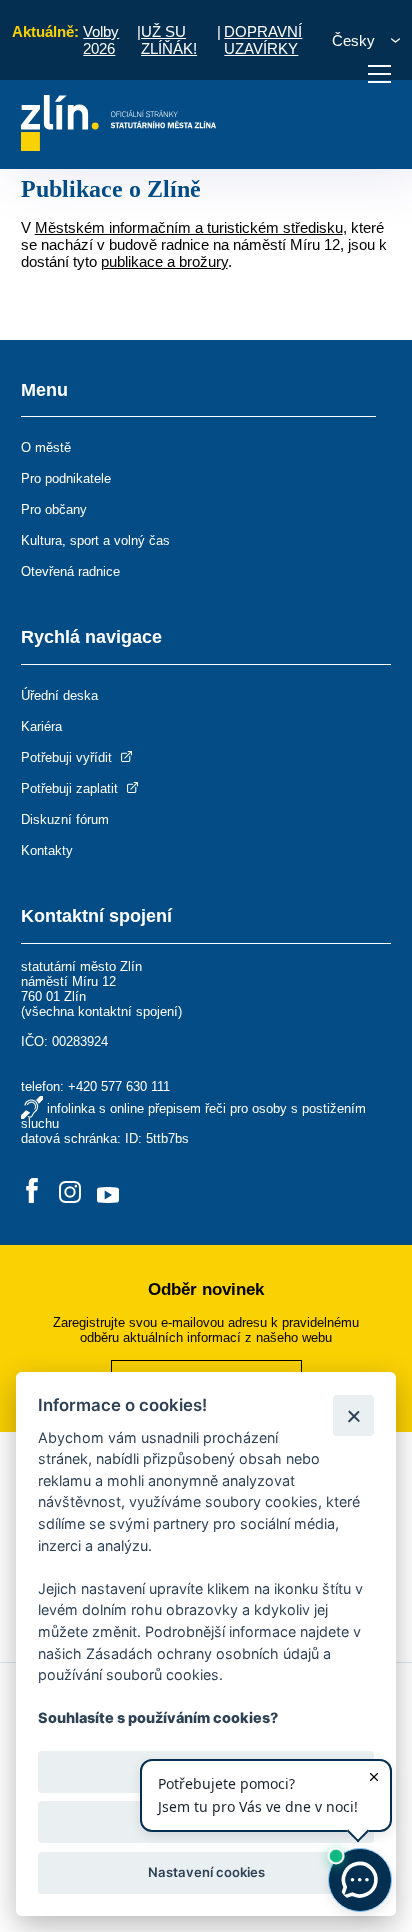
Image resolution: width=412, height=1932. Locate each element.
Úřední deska (59, 695)
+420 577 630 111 (119, 1086)
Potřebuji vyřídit (68, 757)
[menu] (379, 74)
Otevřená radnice (70, 571)
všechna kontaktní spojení (101, 1011)
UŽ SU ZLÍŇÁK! (169, 40)
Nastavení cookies (206, 1872)
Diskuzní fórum (65, 819)
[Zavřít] (353, 1415)
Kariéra (41, 726)
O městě (46, 447)
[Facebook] (32, 1192)
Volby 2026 (101, 40)
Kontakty (47, 850)
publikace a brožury (164, 261)
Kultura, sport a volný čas (95, 540)
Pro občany (54, 509)
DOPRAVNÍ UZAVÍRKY (263, 40)
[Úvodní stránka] (118, 145)
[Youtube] (108, 1192)
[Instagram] (70, 1192)
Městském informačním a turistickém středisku (189, 227)
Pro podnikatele (66, 478)
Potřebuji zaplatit (71, 788)
